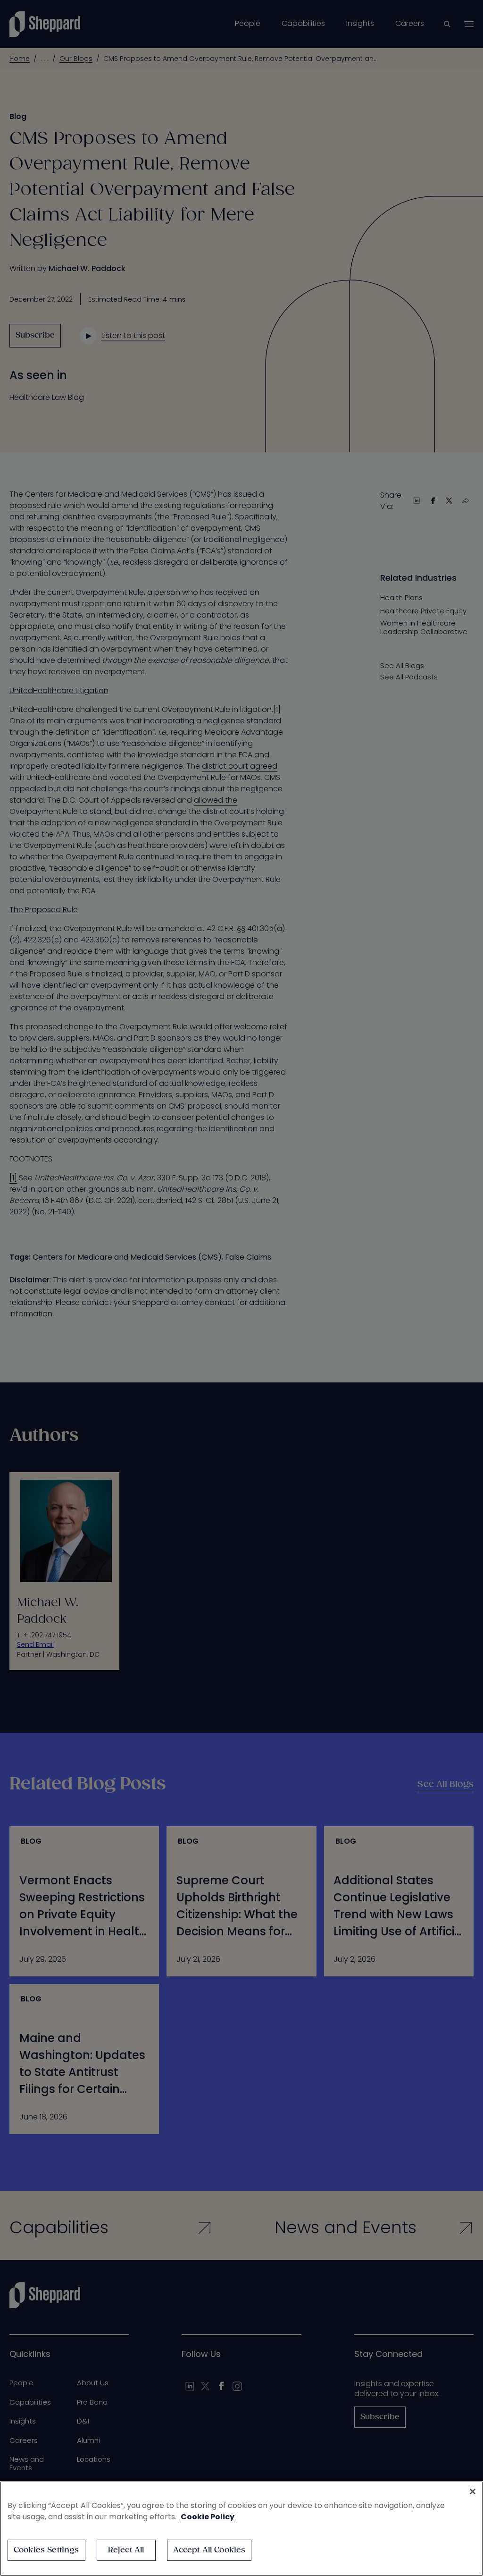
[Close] (473, 2491)
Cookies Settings (46, 2550)
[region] (241, 2529)
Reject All (126, 2550)
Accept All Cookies (209, 2550)
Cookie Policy (208, 2517)
